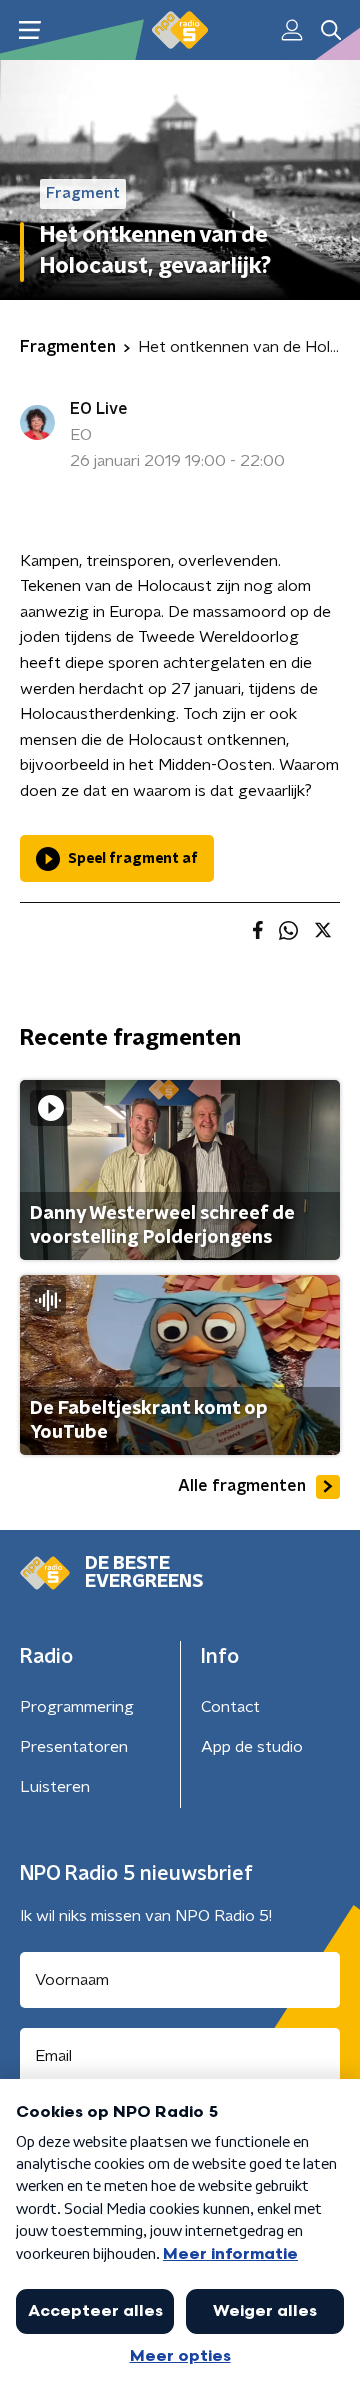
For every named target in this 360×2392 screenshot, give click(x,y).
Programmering (77, 1707)
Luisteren (55, 1787)
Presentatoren (74, 1747)
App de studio (252, 1747)
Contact (230, 1707)
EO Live (99, 409)
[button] (29, 30)
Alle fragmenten (242, 1486)
